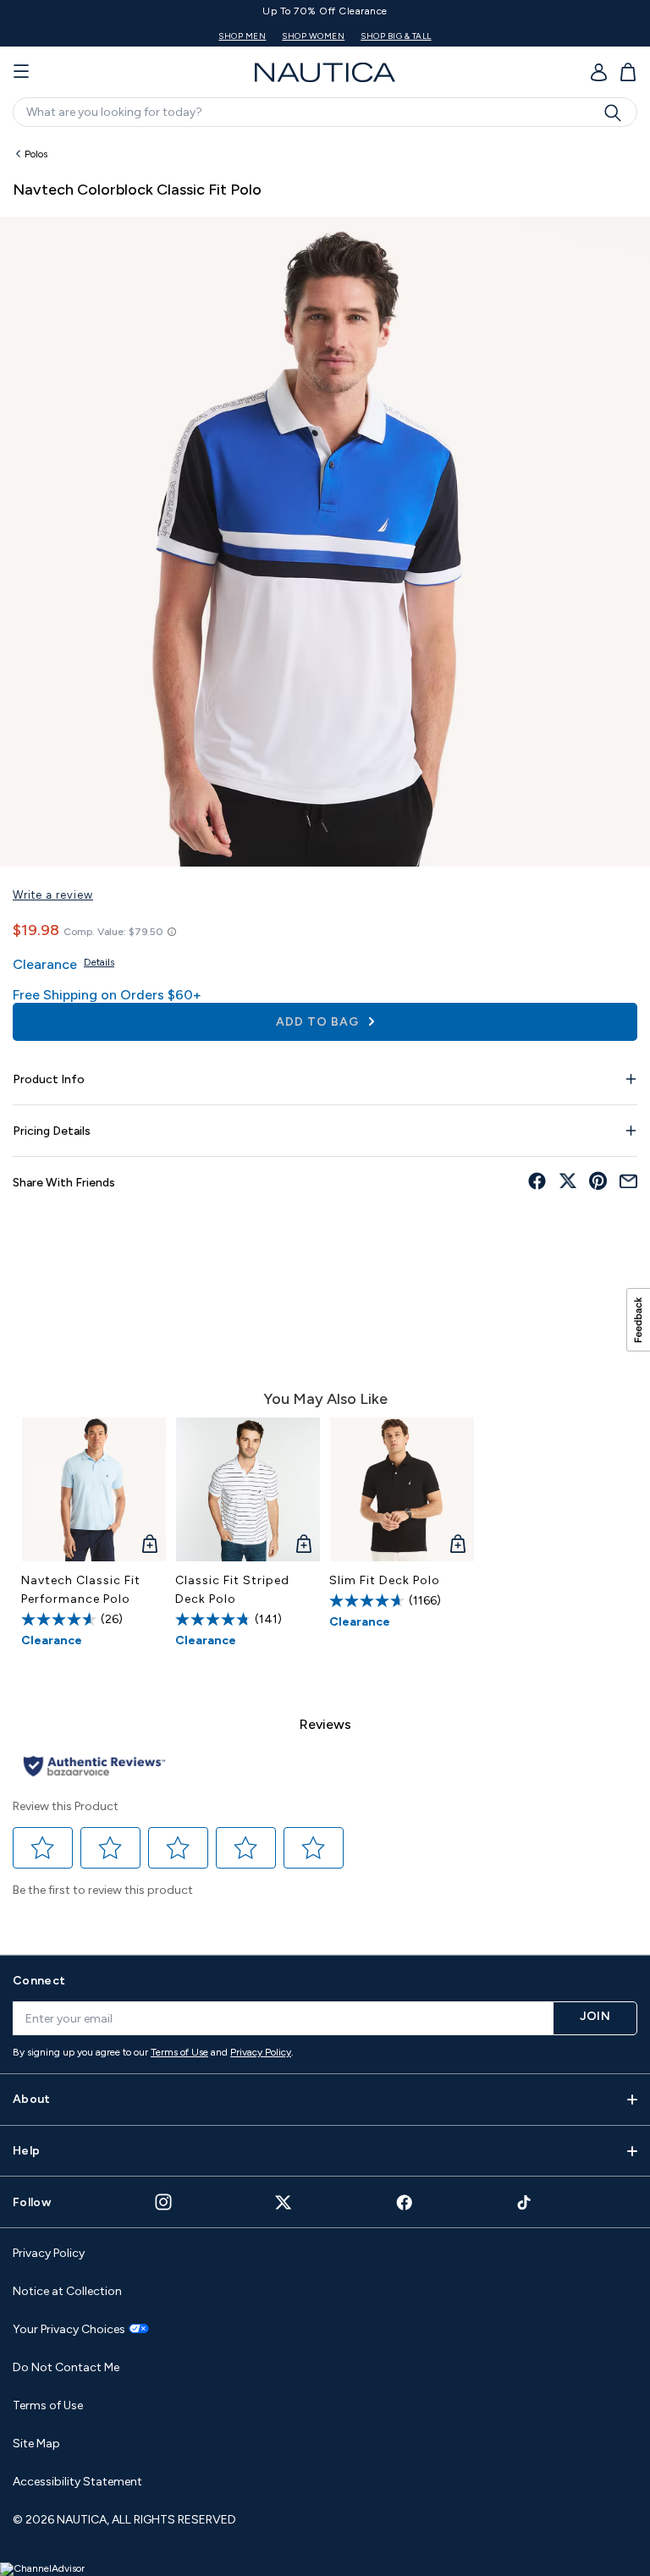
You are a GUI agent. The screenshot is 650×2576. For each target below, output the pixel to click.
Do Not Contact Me (66, 2367)
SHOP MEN (143, 36)
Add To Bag (319, 1022)
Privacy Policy (261, 2052)
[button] (43, 1847)
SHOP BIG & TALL (297, 36)
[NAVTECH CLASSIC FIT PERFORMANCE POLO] (94, 1489)
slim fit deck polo (385, 1580)
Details (99, 962)
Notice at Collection (67, 2291)
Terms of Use (179, 2052)
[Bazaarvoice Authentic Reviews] (94, 1767)
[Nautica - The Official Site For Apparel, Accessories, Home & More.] (325, 72)
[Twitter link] (284, 2202)
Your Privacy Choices (69, 2330)
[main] (325, 1038)
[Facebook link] (405, 2202)
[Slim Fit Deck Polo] (402, 1489)
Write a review (53, 895)
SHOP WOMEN (214, 36)
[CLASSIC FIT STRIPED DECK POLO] (248, 1489)
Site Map (36, 2444)
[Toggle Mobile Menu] (21, 72)
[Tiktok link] (525, 2202)
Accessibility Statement (77, 2482)
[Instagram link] (163, 2202)
